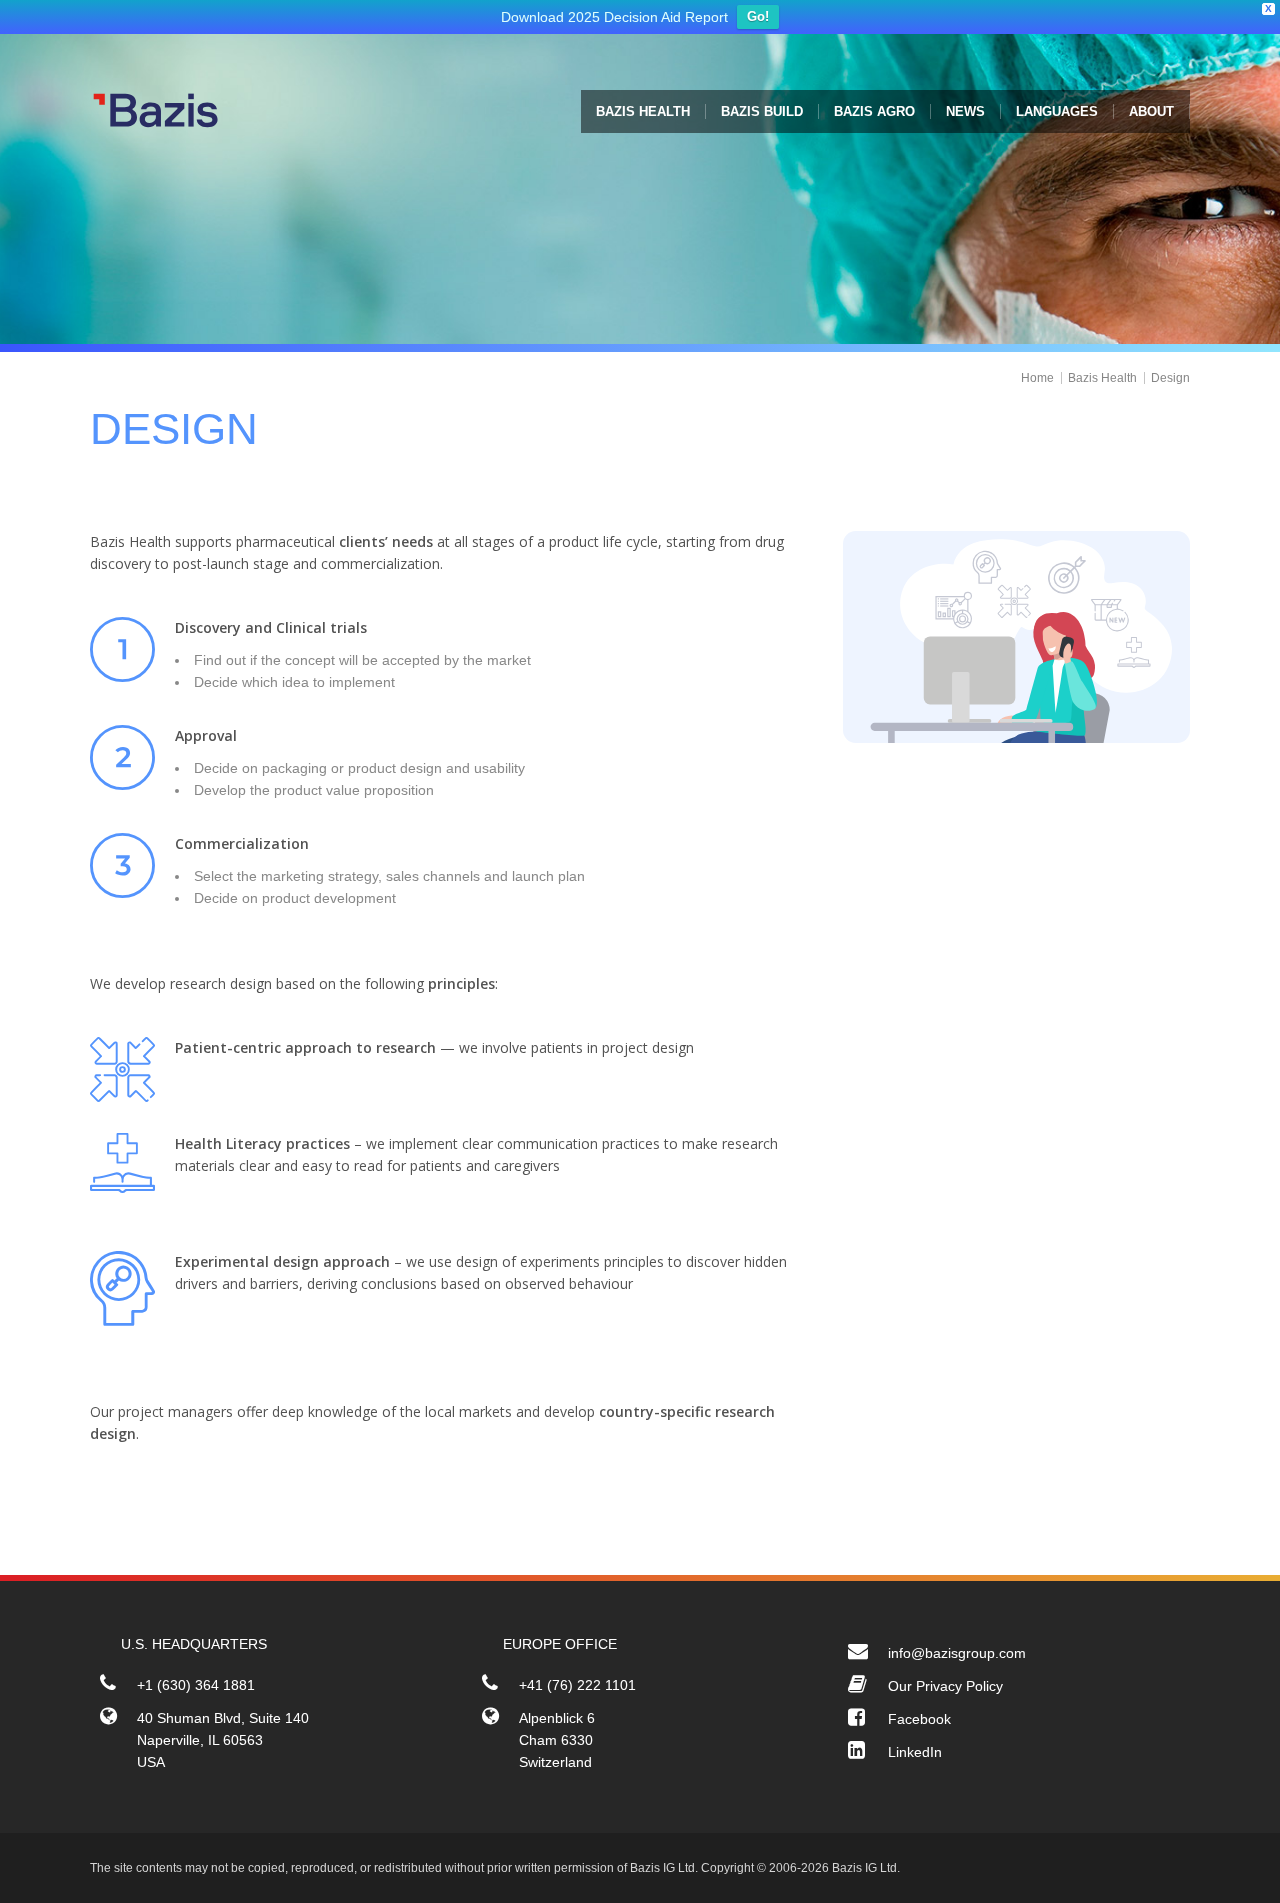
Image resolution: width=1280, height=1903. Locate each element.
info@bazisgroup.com (957, 1658)
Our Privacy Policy (945, 1691)
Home (1037, 383)
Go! (758, 21)
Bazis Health (1102, 383)
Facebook (919, 1724)
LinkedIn (915, 1757)
